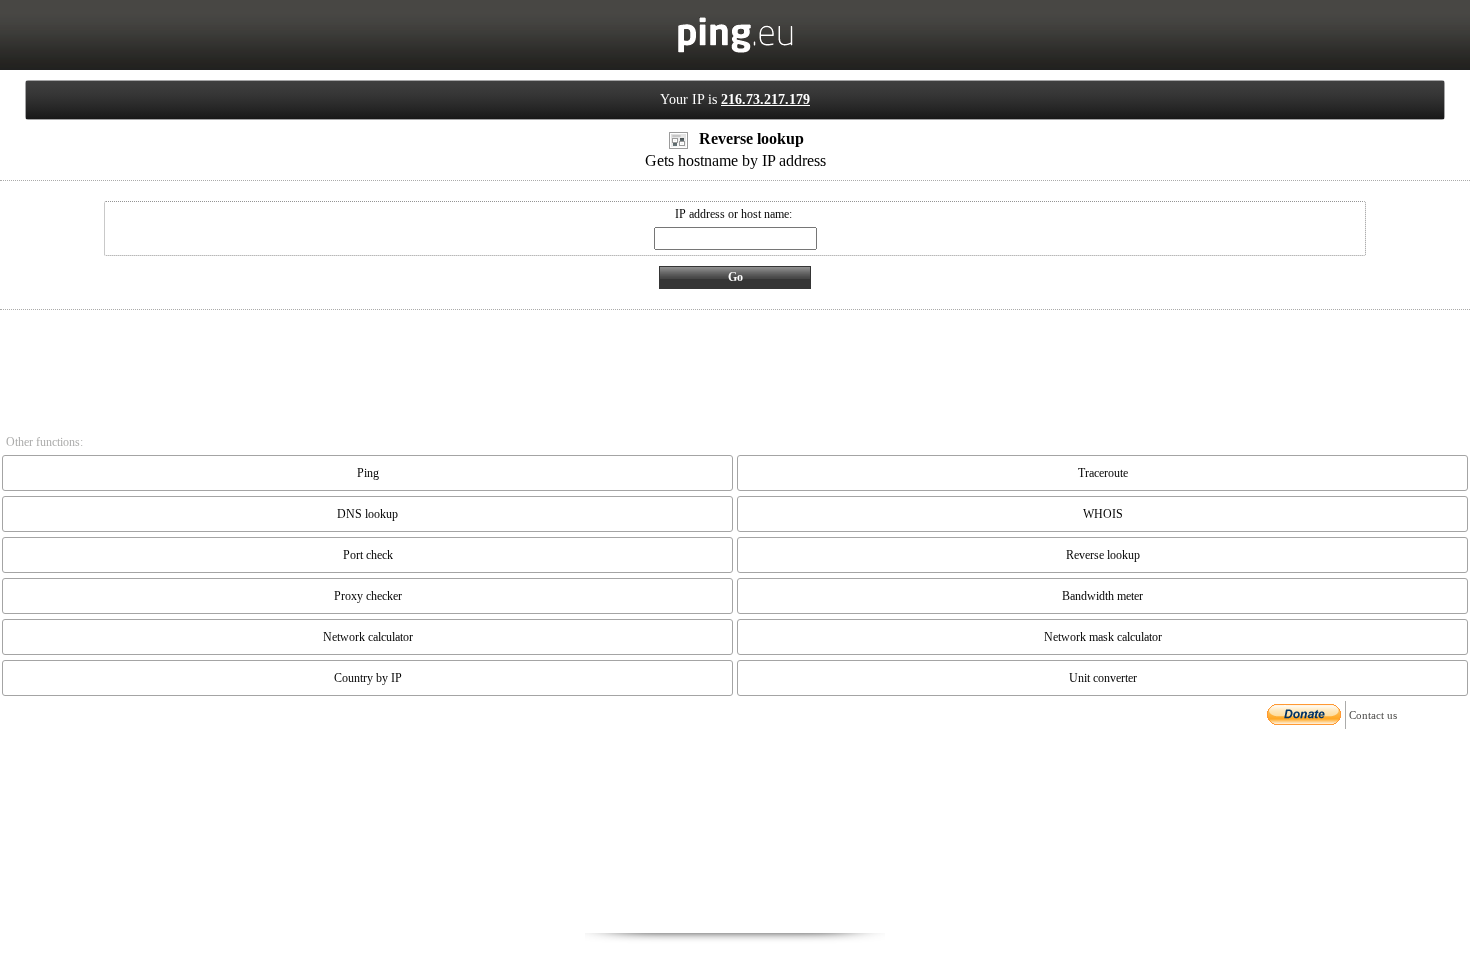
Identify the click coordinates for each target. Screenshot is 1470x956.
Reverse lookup (1103, 555)
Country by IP (368, 678)
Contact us (1373, 715)
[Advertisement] (735, 833)
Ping (368, 473)
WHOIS (1103, 514)
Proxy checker (368, 596)
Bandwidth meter (1102, 596)
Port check (368, 555)
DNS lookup (367, 514)
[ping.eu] (735, 49)
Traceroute (1103, 473)
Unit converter (1103, 678)
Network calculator (368, 637)
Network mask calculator (1103, 637)
